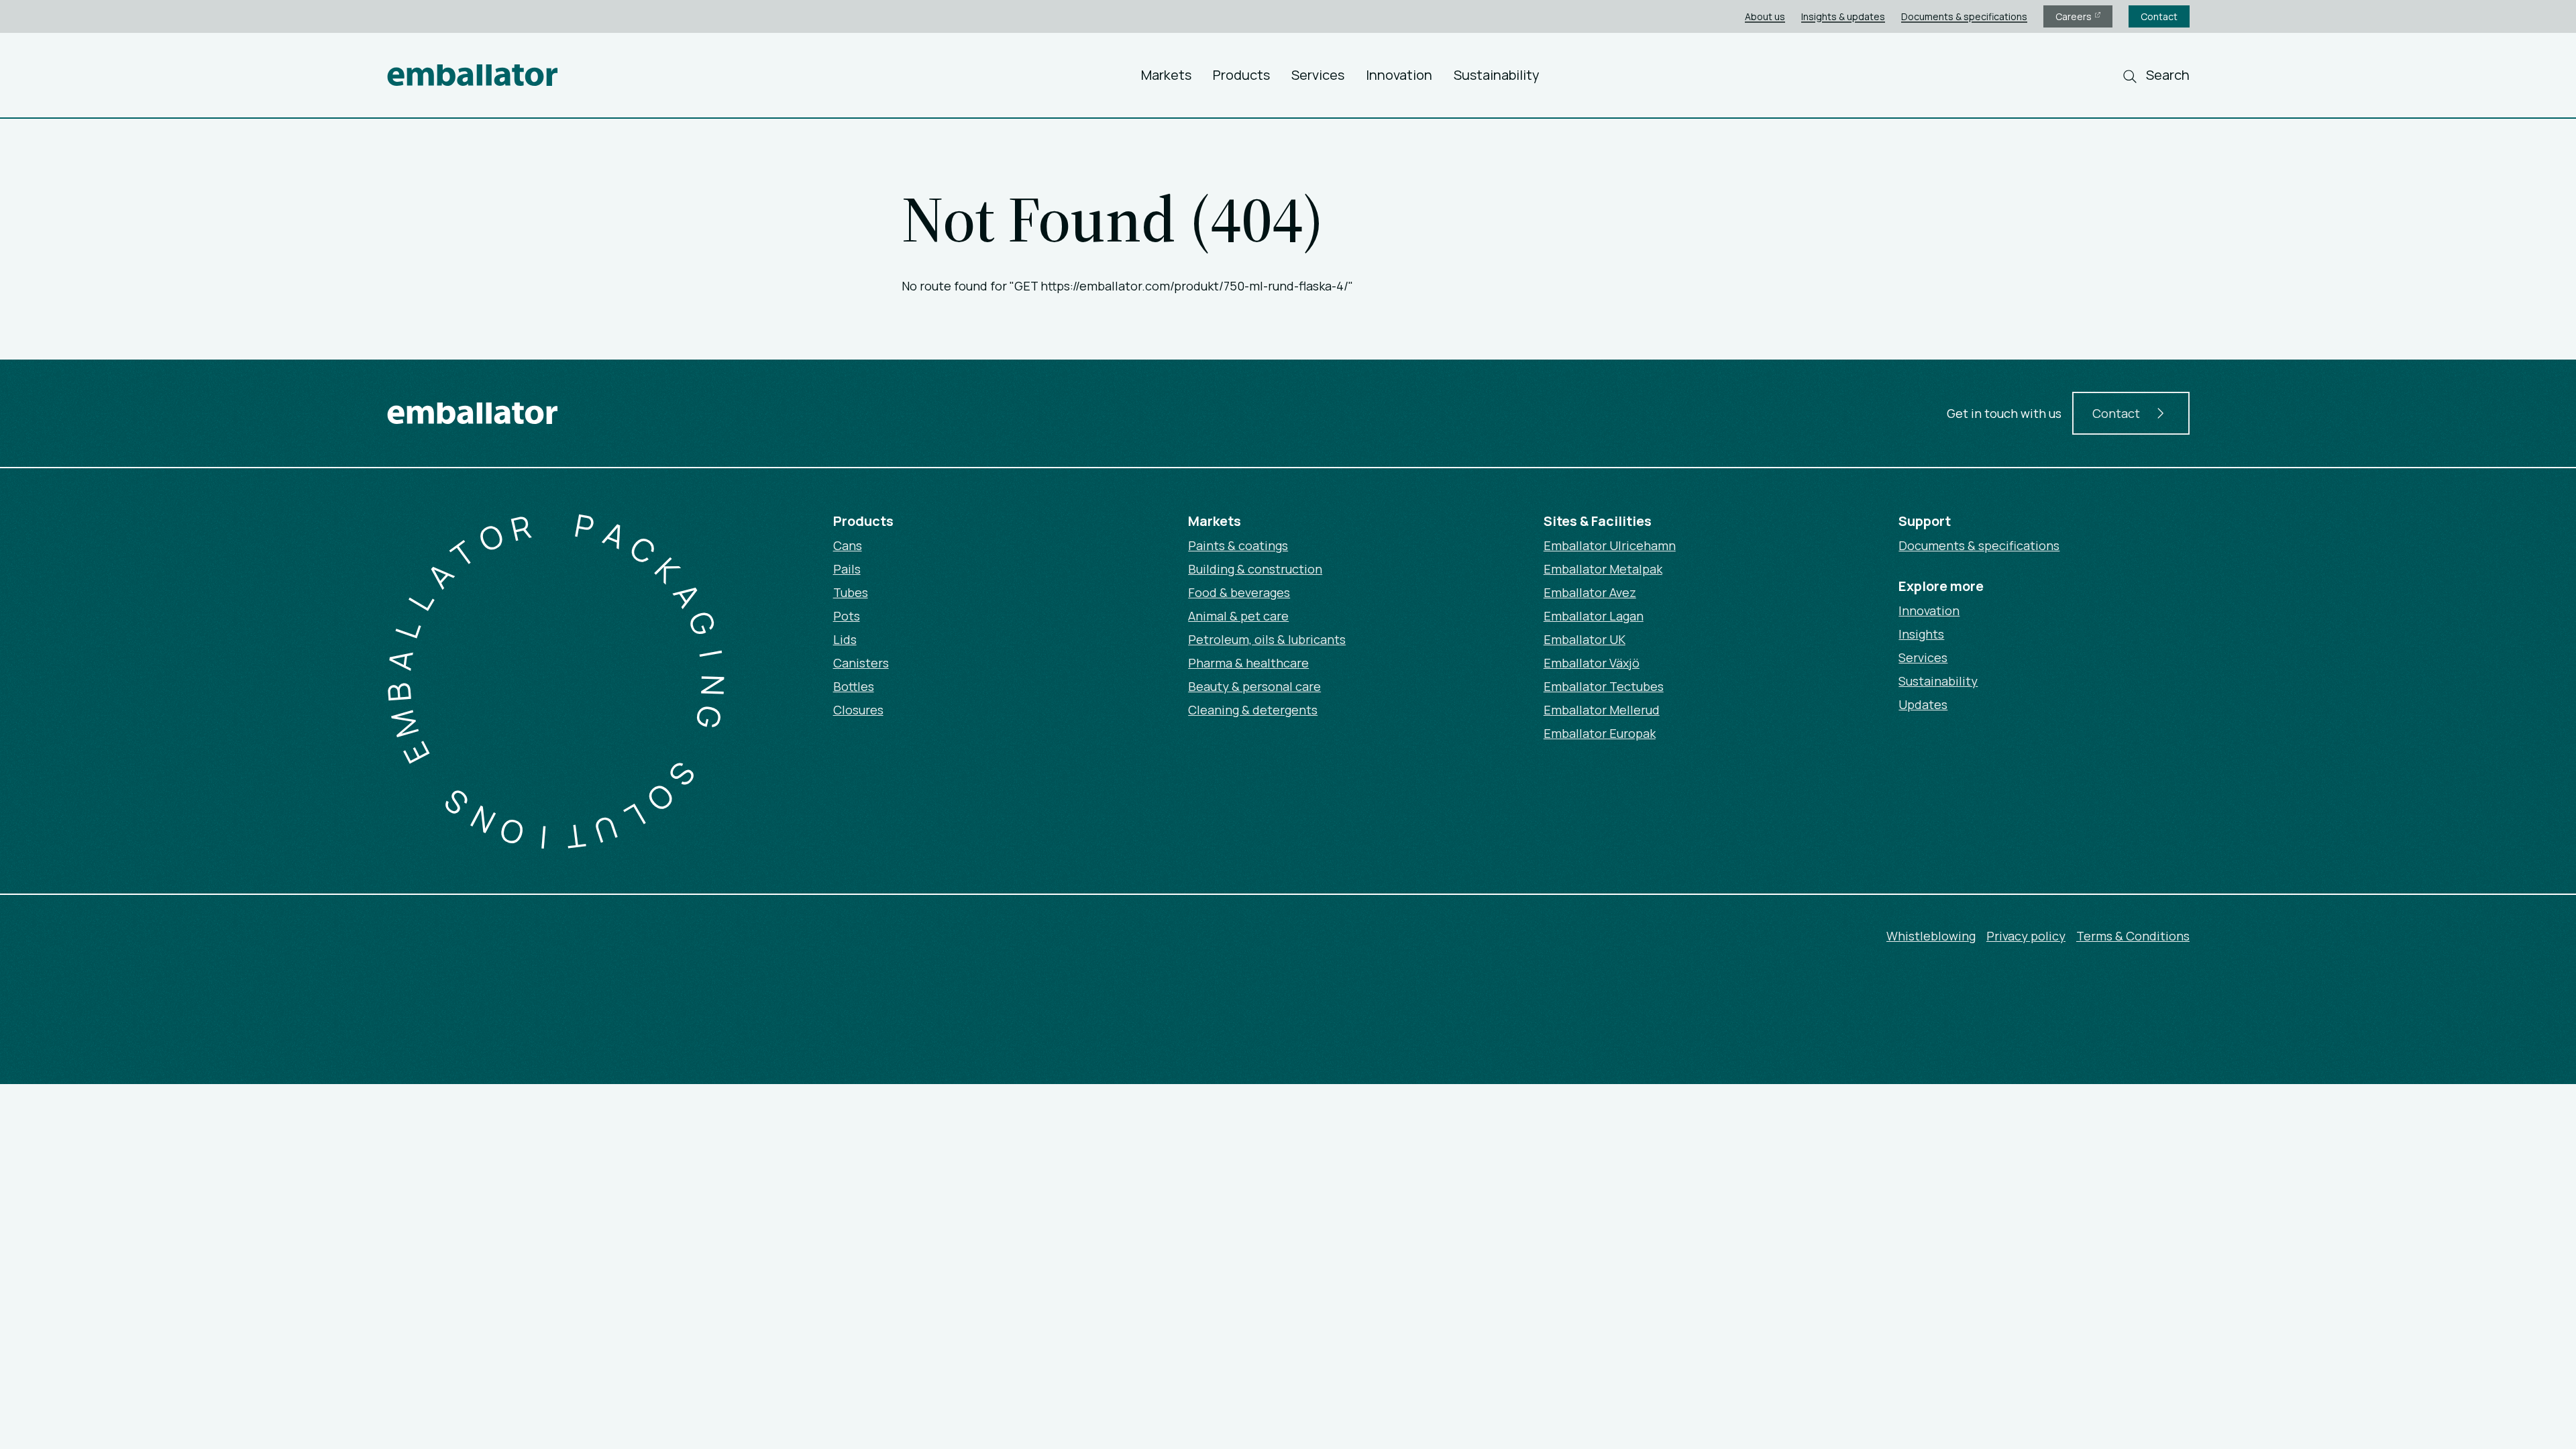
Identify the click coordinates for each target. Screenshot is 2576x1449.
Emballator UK (1585, 639)
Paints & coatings (1238, 545)
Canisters (861, 663)
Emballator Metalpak (1603, 569)
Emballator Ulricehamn (1610, 545)
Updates (1923, 704)
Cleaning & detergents (1253, 710)
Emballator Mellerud (1602, 710)
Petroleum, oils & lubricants (1267, 639)
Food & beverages (1239, 592)
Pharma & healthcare (1248, 663)
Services (1318, 75)
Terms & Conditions (2133, 936)
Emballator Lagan (1594, 616)
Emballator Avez (1590, 592)
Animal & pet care (1238, 616)
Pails (847, 569)
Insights (1921, 634)
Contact (2159, 16)
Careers (2075, 16)
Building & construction (1255, 569)
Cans (848, 545)
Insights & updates (1843, 16)
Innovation (1399, 75)
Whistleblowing (1931, 936)
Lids (845, 639)
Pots (847, 616)
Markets (1166, 75)
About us (1765, 16)
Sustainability (1497, 75)
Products (1241, 75)
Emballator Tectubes (1604, 686)
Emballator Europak (1600, 733)
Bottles (854, 686)
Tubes (851, 592)
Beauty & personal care (1254, 686)
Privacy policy (2026, 936)
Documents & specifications (1964, 16)
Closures (858, 710)
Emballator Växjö (1592, 663)
